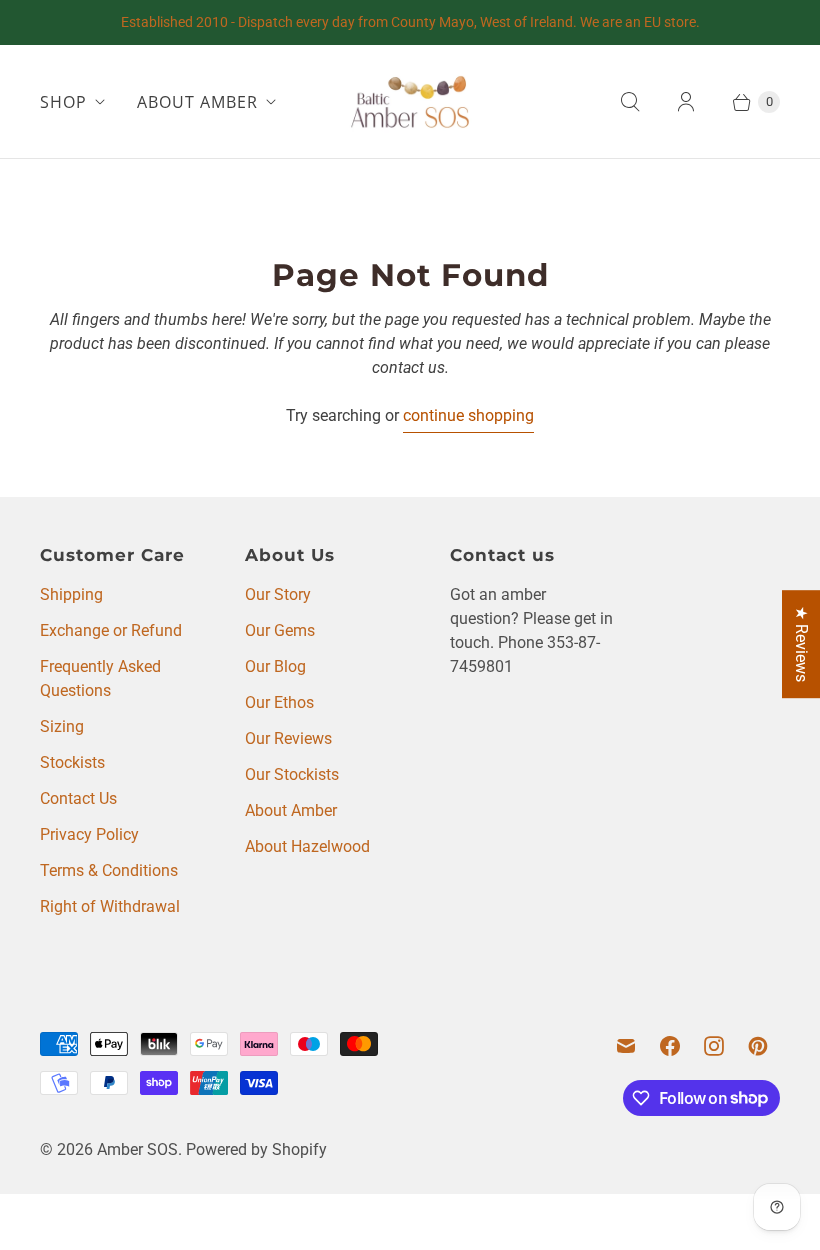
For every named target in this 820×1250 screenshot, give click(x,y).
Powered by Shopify (256, 1149)
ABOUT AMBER (197, 102)
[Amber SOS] (410, 101)
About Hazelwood (307, 846)
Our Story (278, 594)
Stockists (72, 762)
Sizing (62, 726)
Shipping (71, 594)
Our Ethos (279, 702)
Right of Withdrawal (110, 906)
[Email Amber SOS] (626, 1046)
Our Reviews (288, 738)
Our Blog (275, 666)
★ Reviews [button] (801, 644)
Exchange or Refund (111, 630)
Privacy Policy (89, 834)
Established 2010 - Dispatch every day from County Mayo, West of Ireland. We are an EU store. (410, 22)
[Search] (630, 102)
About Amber (291, 810)
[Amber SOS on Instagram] (714, 1046)
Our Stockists (292, 774)
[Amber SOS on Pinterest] (758, 1046)
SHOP (63, 102)
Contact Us (78, 798)
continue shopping (468, 415)
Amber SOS (137, 1149)
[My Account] (686, 102)
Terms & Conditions (109, 870)
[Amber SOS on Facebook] (670, 1046)
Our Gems (280, 630)
